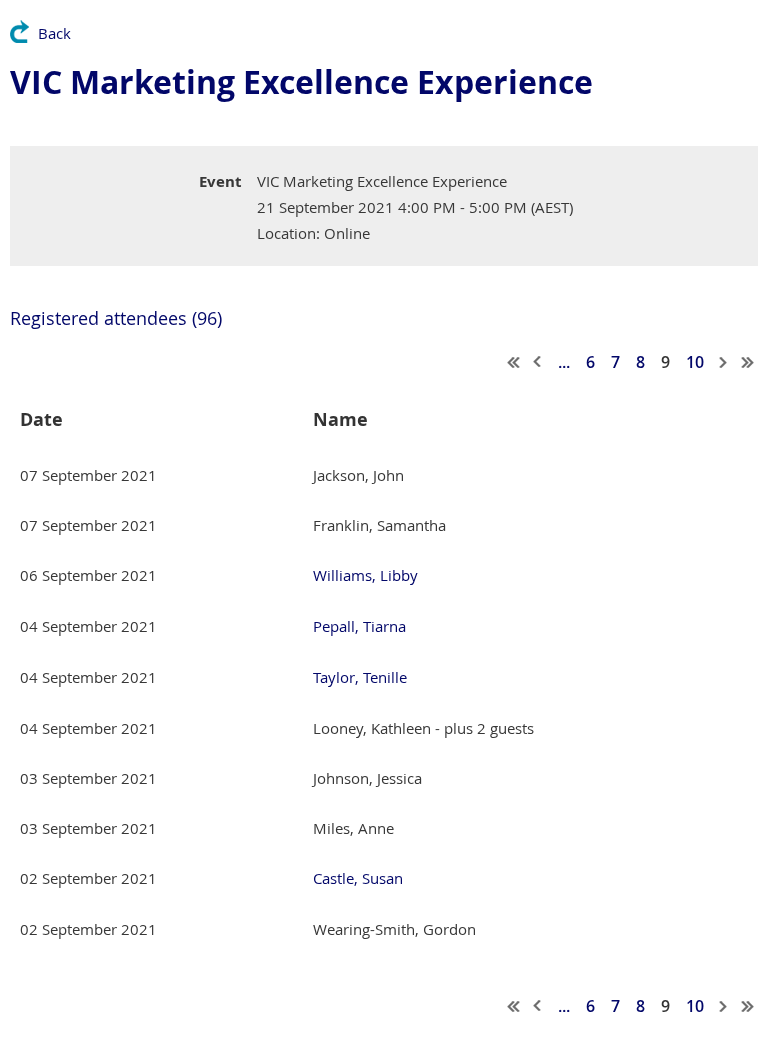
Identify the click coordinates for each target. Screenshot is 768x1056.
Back (54, 33)
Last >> (748, 362)
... (564, 362)
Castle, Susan (358, 878)
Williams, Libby (365, 575)
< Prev (538, 362)
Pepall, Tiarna (359, 626)
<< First (514, 362)
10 (695, 362)
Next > (724, 362)
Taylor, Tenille (360, 677)
